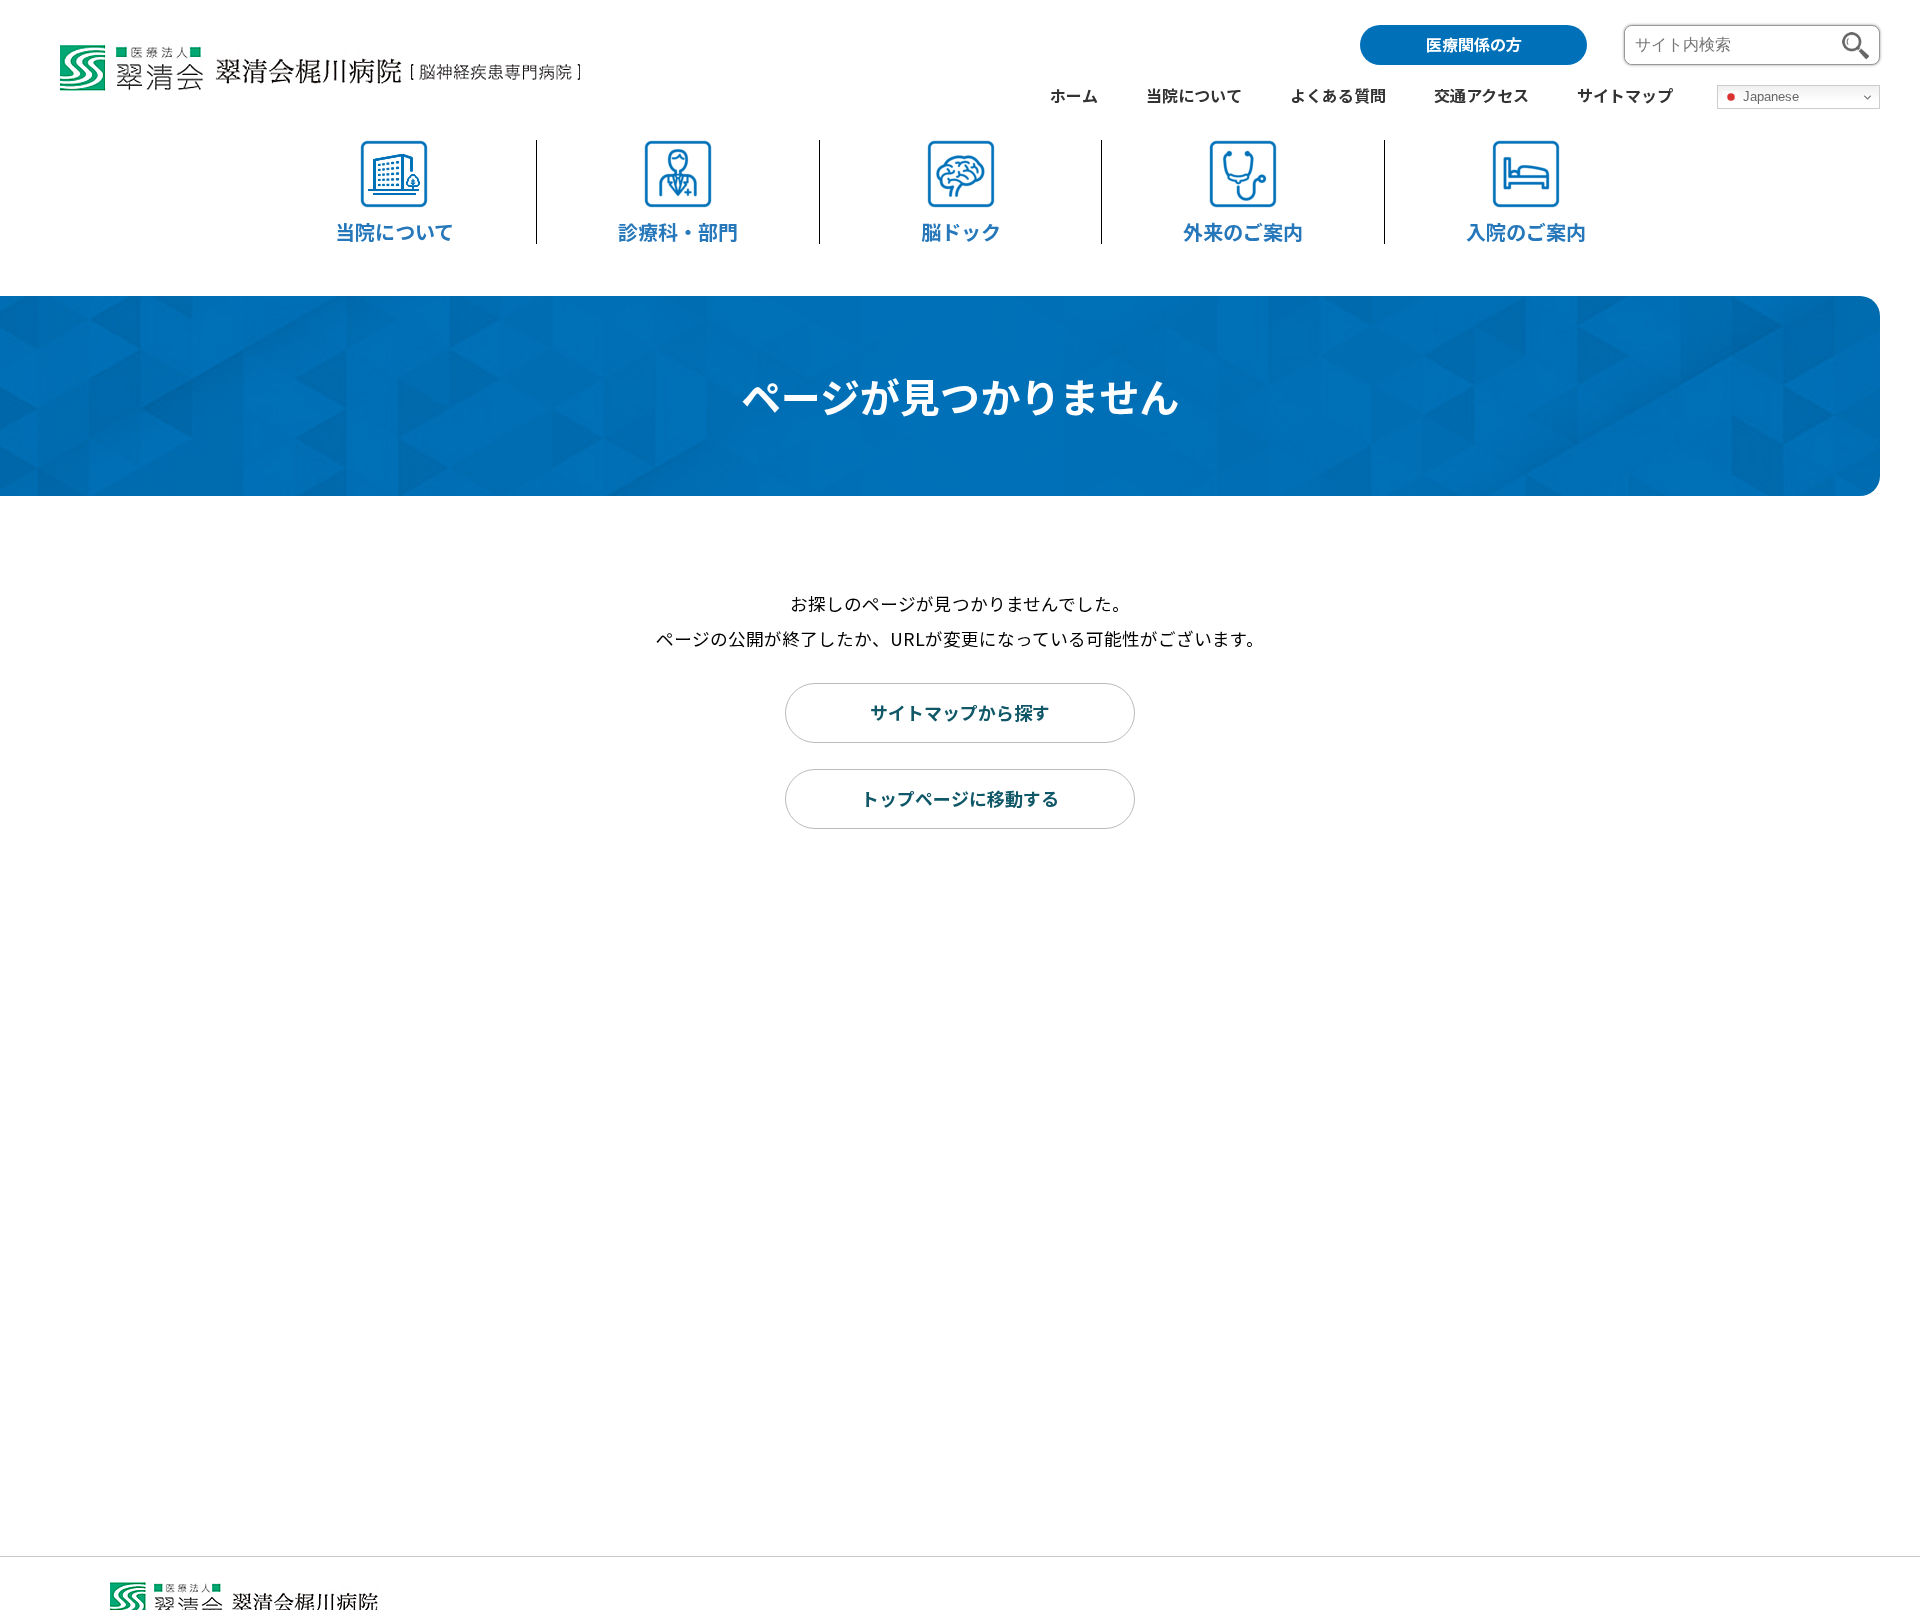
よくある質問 (1338, 97)
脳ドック (961, 230)
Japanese (1769, 96)
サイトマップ (1625, 97)
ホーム (1074, 97)
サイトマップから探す (960, 712)
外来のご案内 (1243, 230)
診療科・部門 (678, 230)
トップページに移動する (960, 798)
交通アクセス (1481, 97)
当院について (394, 230)
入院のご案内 (1526, 230)
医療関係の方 (1474, 44)
